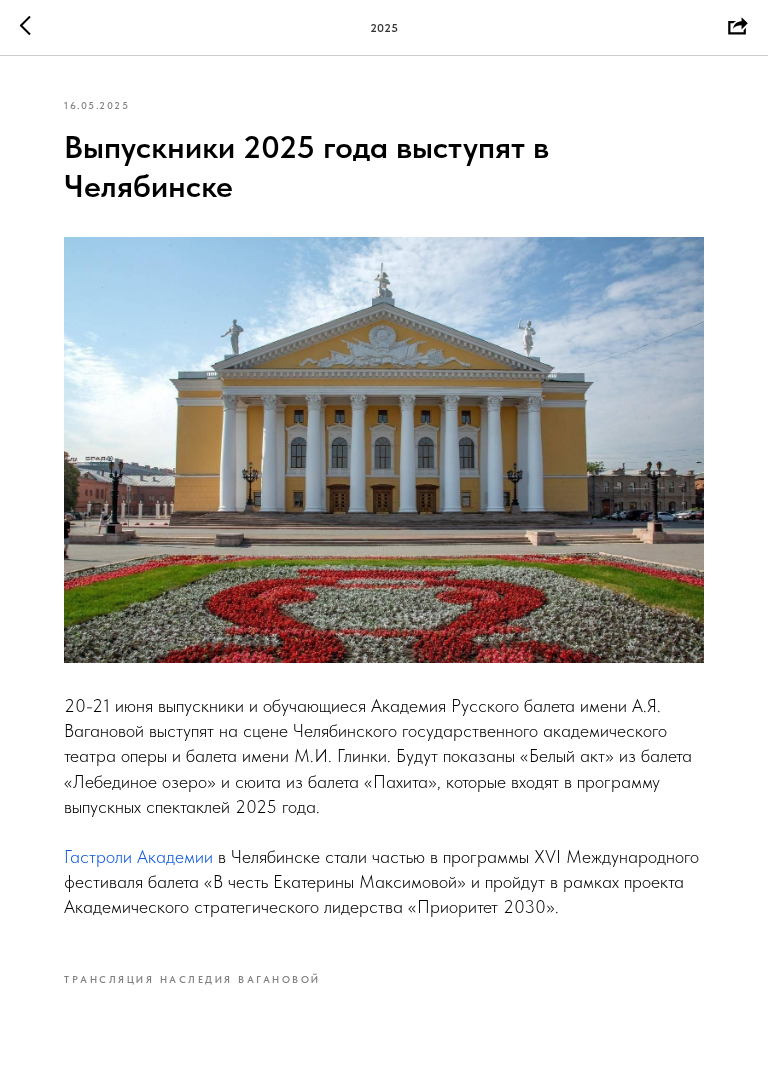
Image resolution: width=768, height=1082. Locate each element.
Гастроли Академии (138, 856)
